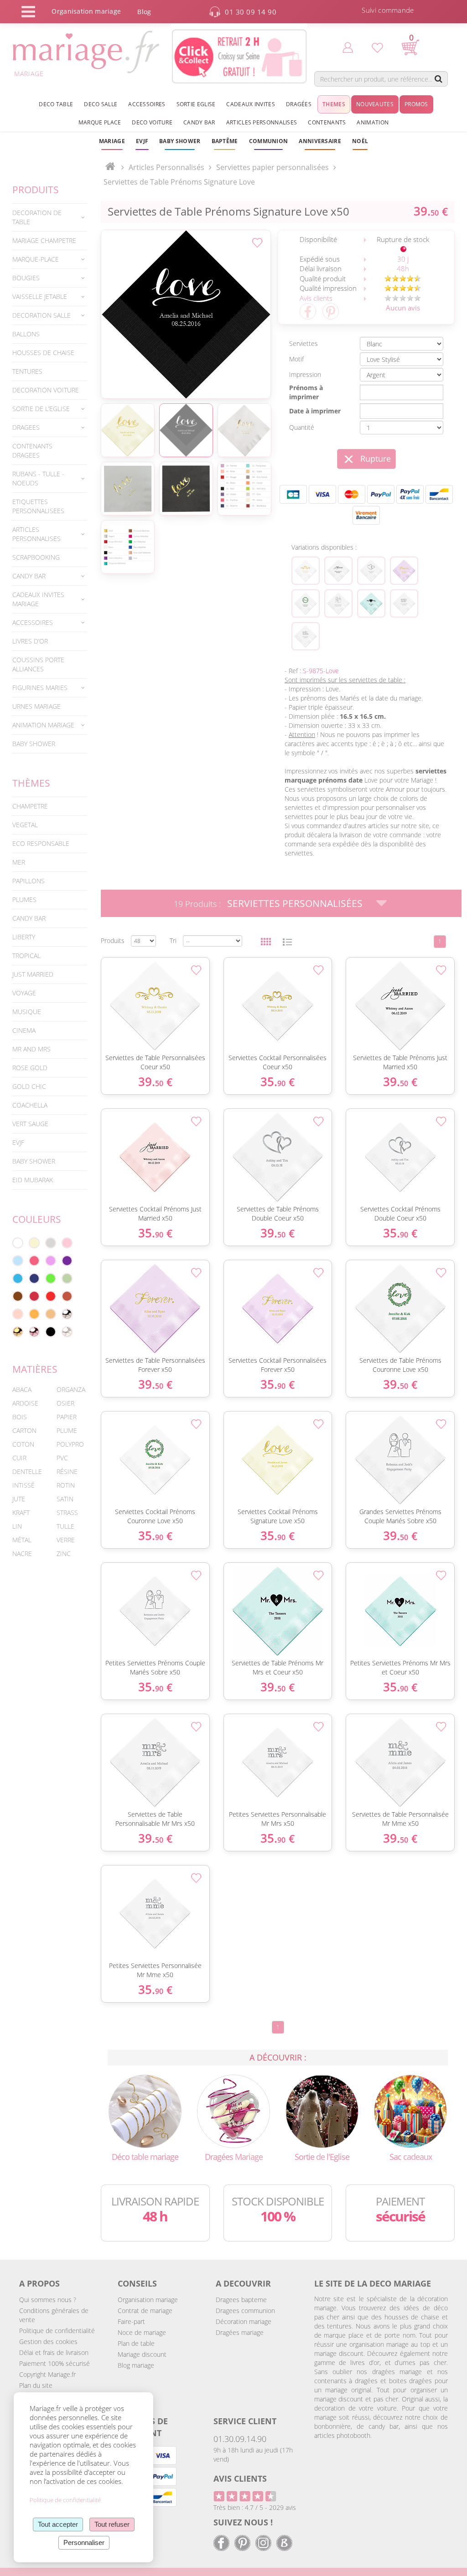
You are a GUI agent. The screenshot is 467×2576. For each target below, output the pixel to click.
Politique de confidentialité (57, 2331)
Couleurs (37, 1219)
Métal (22, 1540)
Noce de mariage (142, 2332)
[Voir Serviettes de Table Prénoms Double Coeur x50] (371, 571)
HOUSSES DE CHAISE (43, 353)
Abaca (22, 1389)
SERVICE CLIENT (245, 2421)
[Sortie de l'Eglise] (322, 2110)
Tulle (65, 1526)
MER (19, 862)
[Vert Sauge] (67, 1278)
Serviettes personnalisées (295, 903)
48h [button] (403, 268)
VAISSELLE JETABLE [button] (40, 296)
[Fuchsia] (34, 1261)
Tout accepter (58, 2524)
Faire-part (131, 2321)
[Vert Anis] (51, 1278)
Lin (17, 1526)
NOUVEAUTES (375, 104)
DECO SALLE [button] (101, 104)
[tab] (50, 217)
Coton (23, 1444)
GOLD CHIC (29, 1086)
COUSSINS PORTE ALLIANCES (38, 664)
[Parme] (51, 1261)
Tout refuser (112, 2524)
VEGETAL (25, 825)
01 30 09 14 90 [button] (251, 12)
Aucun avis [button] (403, 308)
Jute (19, 1499)
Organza (71, 1389)
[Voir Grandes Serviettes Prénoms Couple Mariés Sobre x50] (338, 603)
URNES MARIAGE (36, 706)
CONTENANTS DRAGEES (32, 451)
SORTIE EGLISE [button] (196, 104)
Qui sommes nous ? (48, 2300)
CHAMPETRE (30, 806)
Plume (67, 1430)
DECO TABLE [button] (56, 104)
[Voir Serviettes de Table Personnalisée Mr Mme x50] (306, 636)
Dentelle (27, 1471)
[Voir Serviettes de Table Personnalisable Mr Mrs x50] (404, 603)
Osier (65, 1403)
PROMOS (416, 104)
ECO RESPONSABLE (41, 843)
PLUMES (24, 899)
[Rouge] (51, 1296)
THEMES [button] (334, 104)
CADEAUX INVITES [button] (251, 104)
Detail (96, 991)
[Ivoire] (34, 1243)
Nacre (22, 1553)
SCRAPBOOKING (36, 557)
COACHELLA (30, 1105)
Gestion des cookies (48, 2342)
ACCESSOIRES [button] (147, 104)
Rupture (376, 459)
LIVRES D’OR (30, 641)
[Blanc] (18, 1243)
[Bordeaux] (34, 1296)
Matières (35, 1369)
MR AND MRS (31, 1049)
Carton (24, 1430)
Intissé (23, 1485)
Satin (65, 1499)
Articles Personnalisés (166, 167)
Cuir (19, 1458)
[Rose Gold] (34, 1332)
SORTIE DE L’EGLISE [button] (41, 409)
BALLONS (26, 334)
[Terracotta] (67, 1296)
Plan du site (36, 2385)
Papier (67, 1417)
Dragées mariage (240, 2332)
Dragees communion (245, 2311)
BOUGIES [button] (26, 278)
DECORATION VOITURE (46, 390)
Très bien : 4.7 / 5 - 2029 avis (255, 2507)
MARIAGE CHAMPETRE (44, 240)
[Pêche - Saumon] (18, 1314)
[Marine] (34, 1278)
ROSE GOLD (30, 1068)
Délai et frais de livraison (54, 2352)
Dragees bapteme (241, 2300)
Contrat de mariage (145, 2311)
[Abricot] (34, 1314)
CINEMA (24, 1030)
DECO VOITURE (152, 122)
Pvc (62, 1458)
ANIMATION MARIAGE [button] (43, 725)
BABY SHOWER (34, 744)
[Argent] (67, 1314)
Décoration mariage (244, 2321)
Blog (144, 12)
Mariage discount (142, 2354)
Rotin (66, 1485)
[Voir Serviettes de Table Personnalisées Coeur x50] (306, 571)
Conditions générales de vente (54, 2315)
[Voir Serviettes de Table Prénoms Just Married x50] (338, 571)
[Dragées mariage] (234, 2110)
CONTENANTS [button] (327, 122)
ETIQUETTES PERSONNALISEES (38, 506)
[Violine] (67, 1261)
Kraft (21, 1512)
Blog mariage (136, 2365)
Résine (67, 1471)
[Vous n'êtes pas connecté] (348, 47)
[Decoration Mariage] (145, 2110)
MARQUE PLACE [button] (100, 122)
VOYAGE (24, 993)
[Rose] (67, 1243)
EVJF (18, 1142)
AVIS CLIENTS (240, 2478)
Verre (66, 1540)
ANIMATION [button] (373, 122)
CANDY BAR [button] (199, 122)
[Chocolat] (18, 1296)
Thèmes (31, 783)
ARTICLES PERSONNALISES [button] (262, 122)
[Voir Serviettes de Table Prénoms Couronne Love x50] (306, 603)
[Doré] (18, 1332)
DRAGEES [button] (26, 427)
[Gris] (51, 1243)
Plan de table (136, 2343)
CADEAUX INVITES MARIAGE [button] (38, 599)
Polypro (70, 1444)
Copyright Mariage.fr (47, 2374)
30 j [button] (403, 259)
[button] (225, 141)
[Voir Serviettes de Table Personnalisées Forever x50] (404, 571)
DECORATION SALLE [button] (42, 315)
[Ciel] (18, 1261)
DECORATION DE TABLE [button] (37, 217)
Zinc (64, 1553)
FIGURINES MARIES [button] (40, 688)
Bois (20, 1417)
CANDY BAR (29, 918)
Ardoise (25, 1403)
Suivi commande (388, 10)
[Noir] (51, 1332)
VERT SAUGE (30, 1124)
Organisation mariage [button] (86, 11)
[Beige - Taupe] (51, 1314)
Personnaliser (84, 2543)
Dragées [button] (299, 104)
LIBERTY (24, 937)
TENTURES (27, 371)
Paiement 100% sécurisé (54, 2363)
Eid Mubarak (33, 1180)
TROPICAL (26, 956)
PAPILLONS (29, 881)
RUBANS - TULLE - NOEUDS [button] (38, 478)
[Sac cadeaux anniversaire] (411, 2110)
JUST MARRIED (33, 974)
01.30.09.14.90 (240, 2439)
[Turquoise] (18, 1278)
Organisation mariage (148, 2300)
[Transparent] (67, 1332)
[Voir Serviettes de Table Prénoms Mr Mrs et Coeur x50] (371, 603)
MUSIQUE (27, 1012)
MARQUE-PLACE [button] (36, 259)
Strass (67, 1512)
